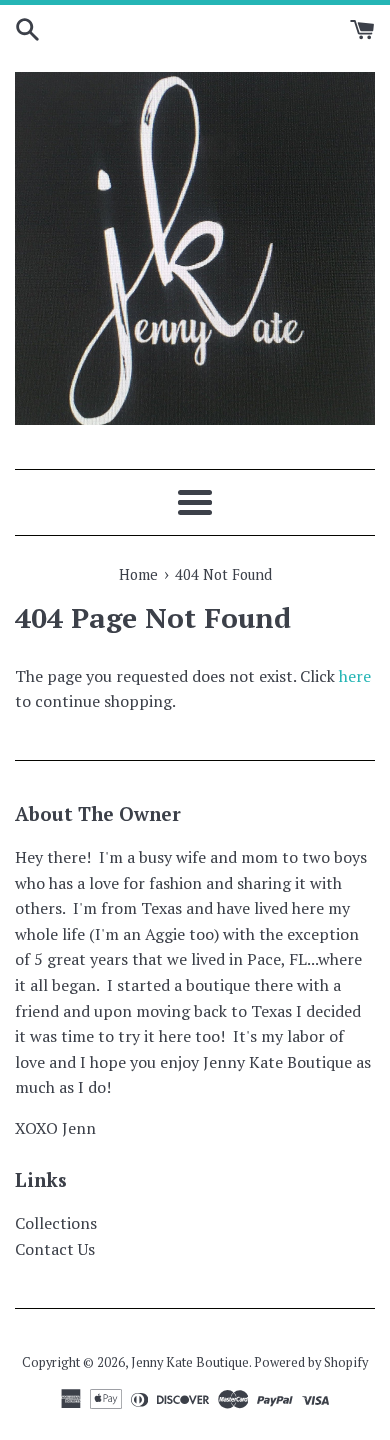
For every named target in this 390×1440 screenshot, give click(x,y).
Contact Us (55, 1249)
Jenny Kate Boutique (190, 1362)
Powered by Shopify (311, 1362)
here (355, 676)
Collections (56, 1223)
